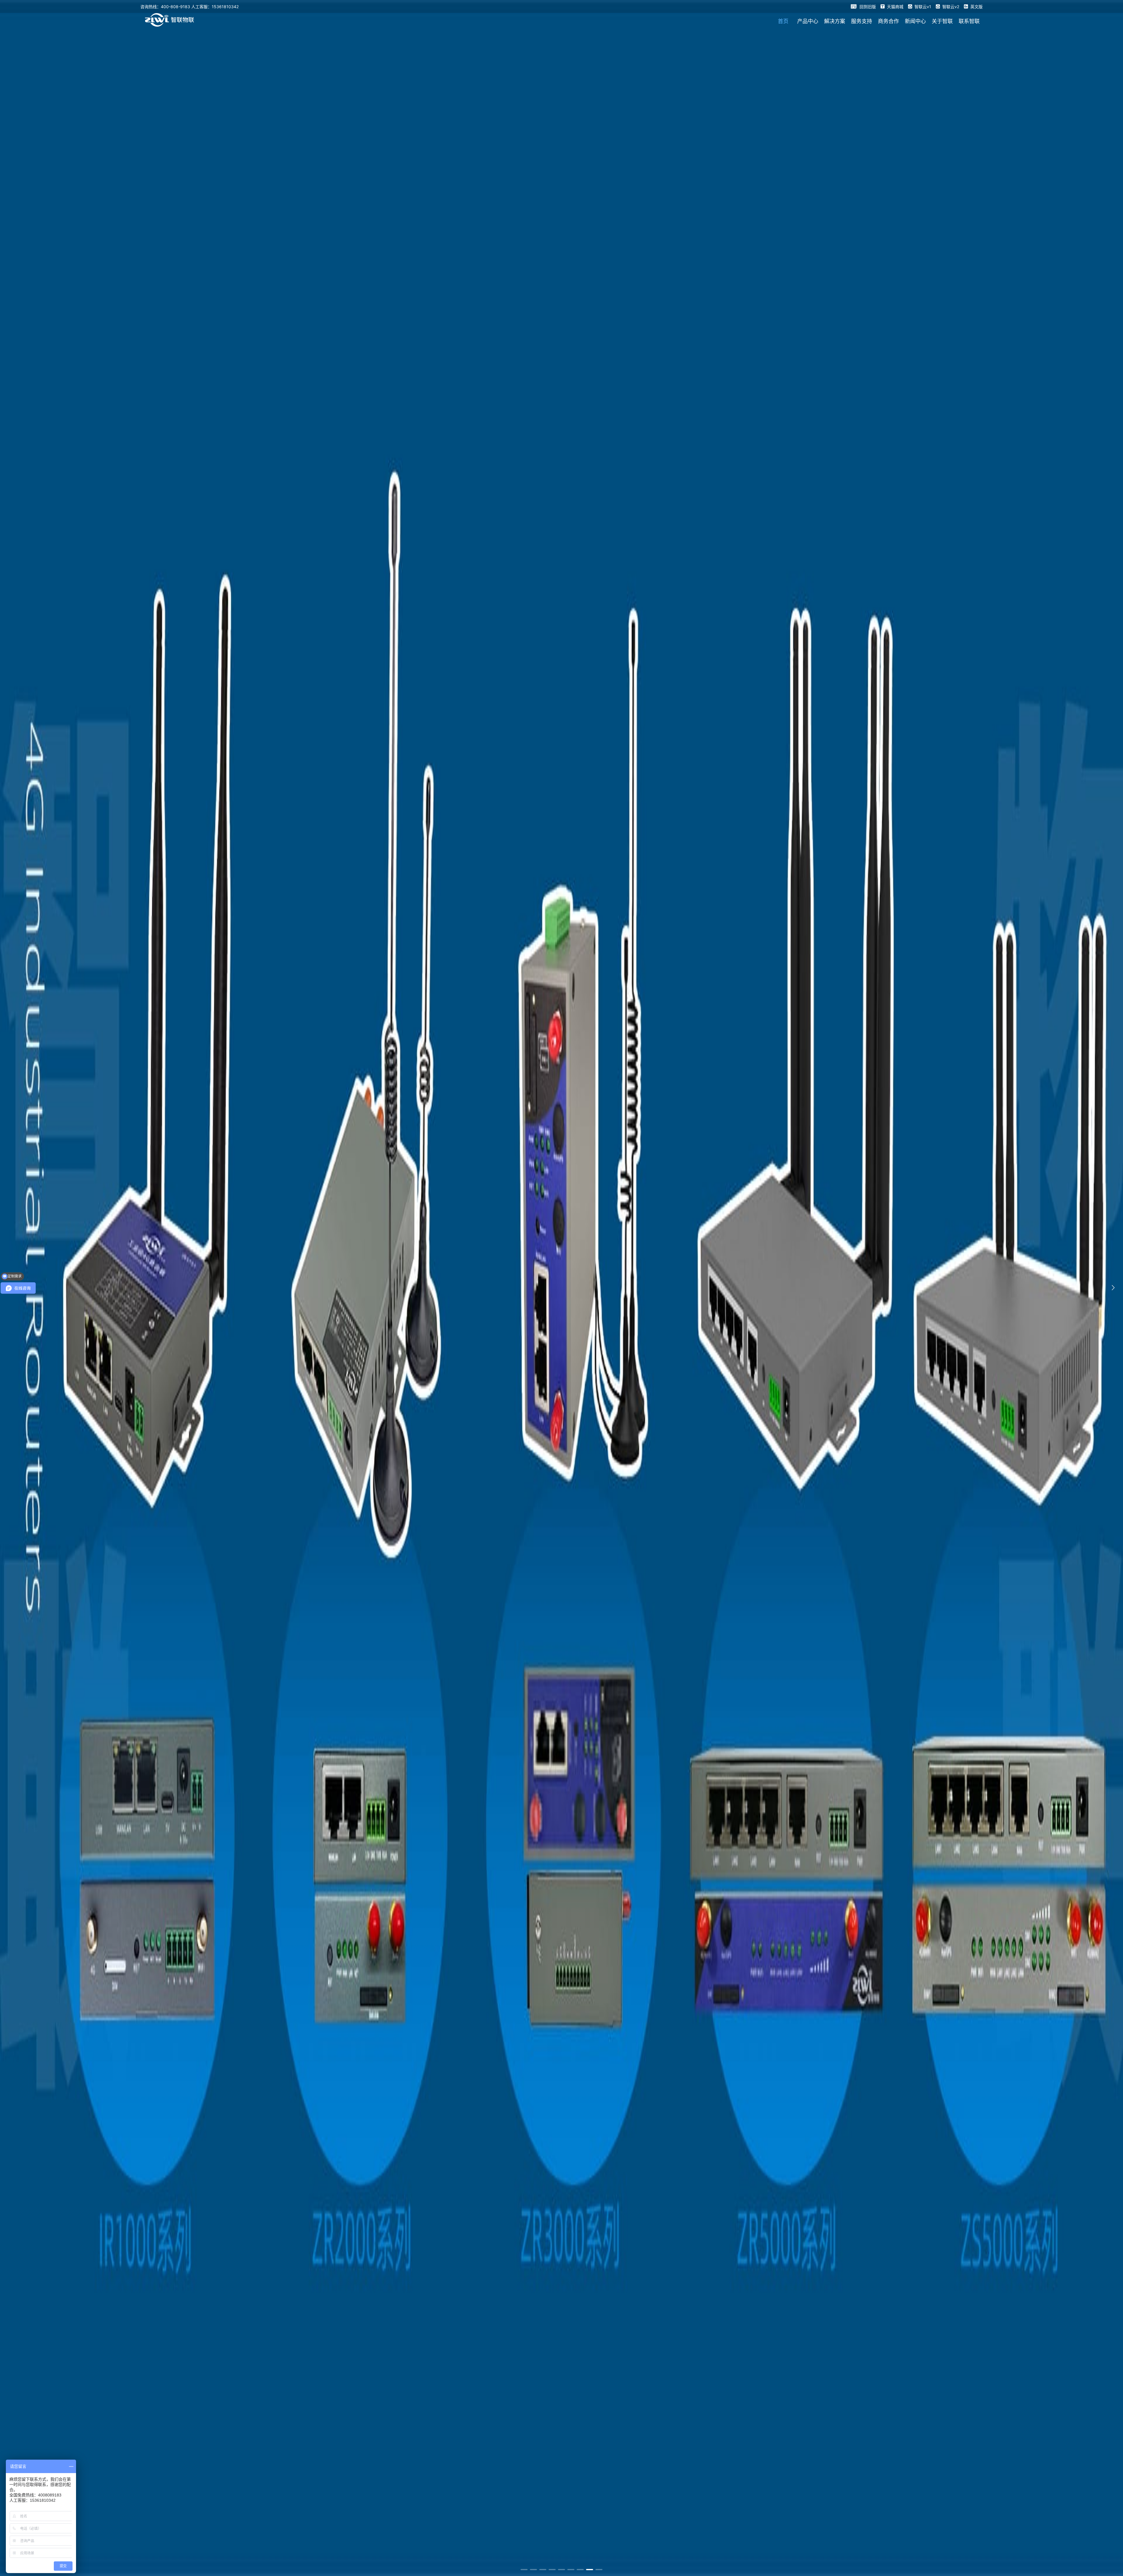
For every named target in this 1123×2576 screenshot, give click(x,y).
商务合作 (888, 21)
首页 (783, 21)
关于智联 (942, 21)
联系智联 (969, 21)
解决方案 (835, 21)
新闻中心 (915, 21)
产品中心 (808, 21)
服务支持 (862, 21)
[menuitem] (783, 21)
